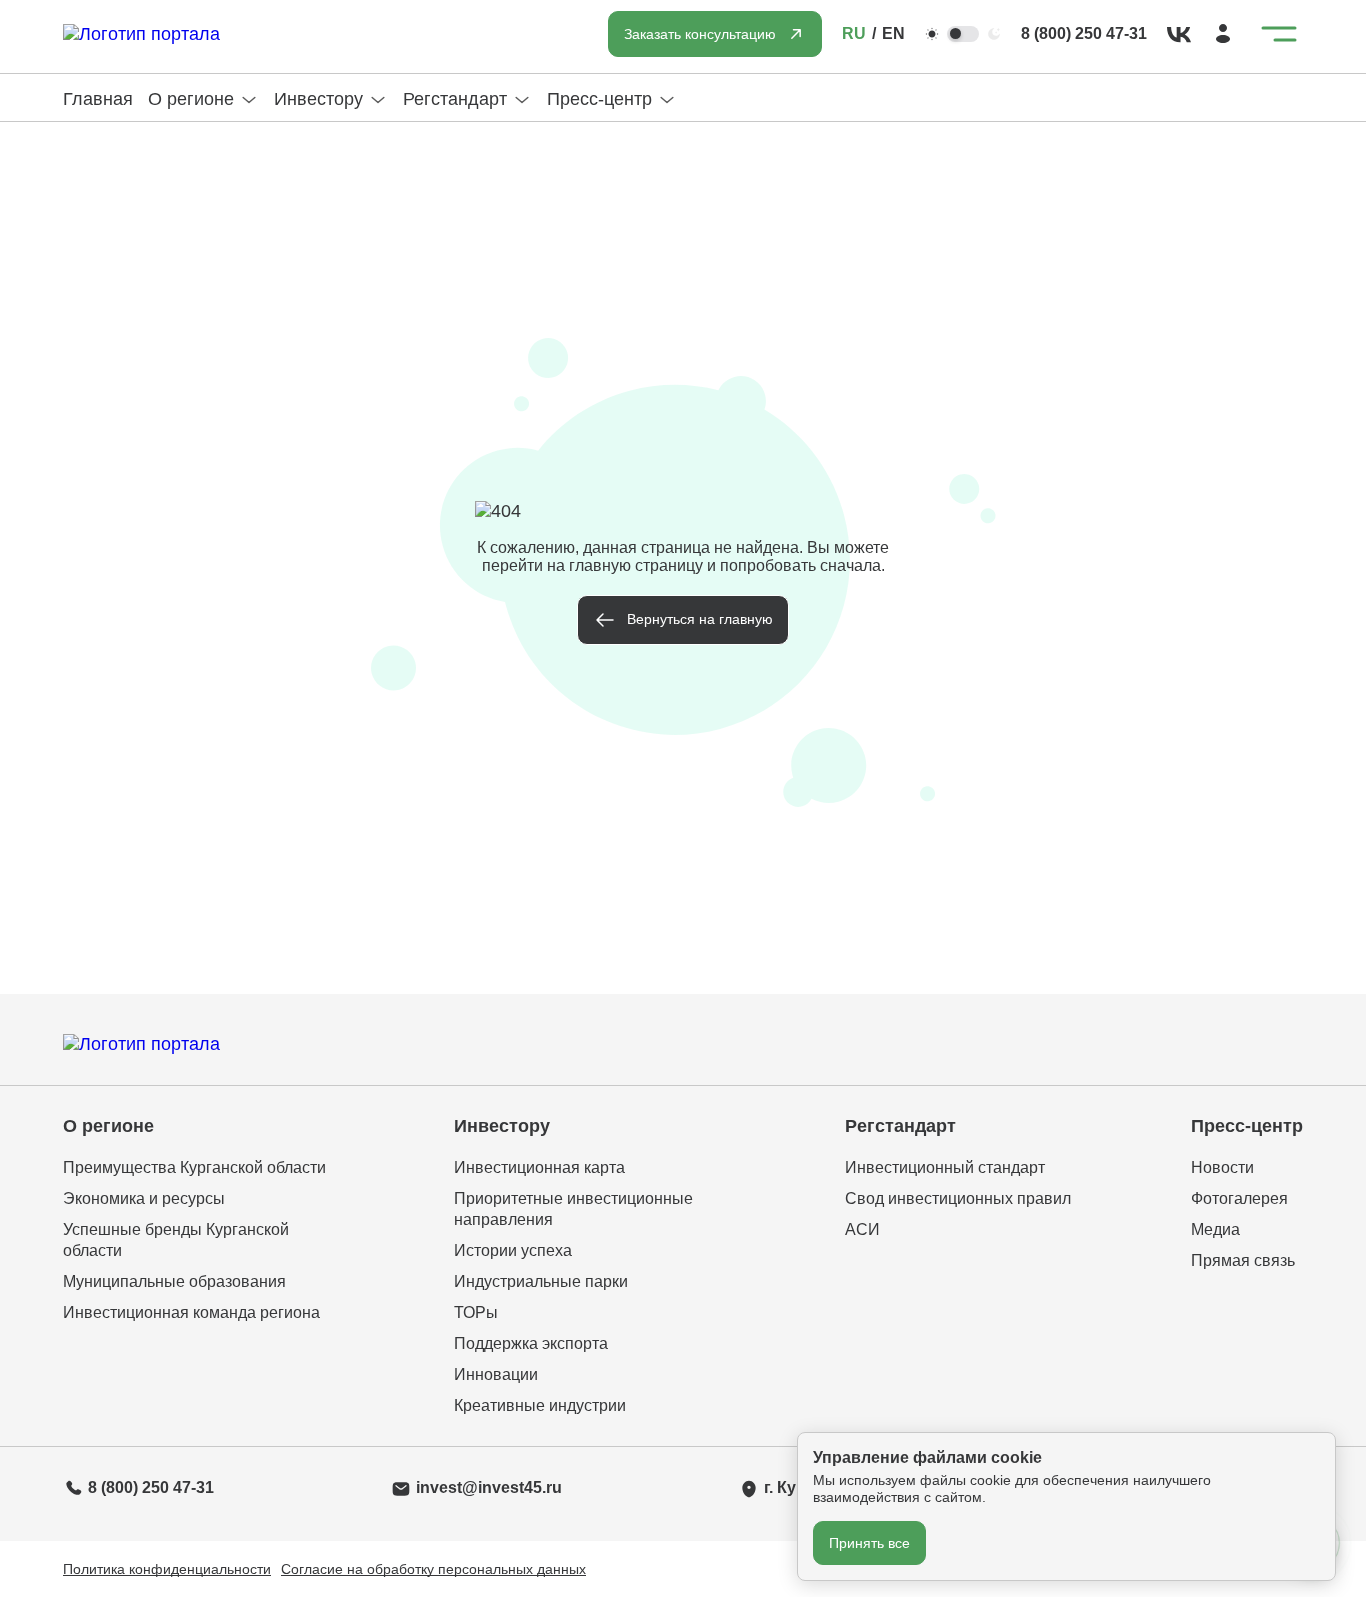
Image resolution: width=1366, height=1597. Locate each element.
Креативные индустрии (540, 1405)
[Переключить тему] (963, 34)
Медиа (1215, 1229)
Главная (98, 99)
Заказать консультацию (700, 34)
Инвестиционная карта (539, 1167)
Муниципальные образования (174, 1281)
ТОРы (476, 1312)
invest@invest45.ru (489, 1487)
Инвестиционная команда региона (191, 1312)
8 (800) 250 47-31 (1084, 33)
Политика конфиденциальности (167, 1569)
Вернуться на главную (700, 619)
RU (854, 33)
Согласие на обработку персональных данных (433, 1569)
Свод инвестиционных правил (958, 1198)
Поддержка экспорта (531, 1343)
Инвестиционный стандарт (945, 1167)
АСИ (862, 1229)
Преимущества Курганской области (194, 1167)
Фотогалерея (1239, 1198)
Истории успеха (513, 1250)
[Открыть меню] (1279, 34)
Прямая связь (1243, 1260)
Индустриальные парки (541, 1281)
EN (893, 33)
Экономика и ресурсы (144, 1198)
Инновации (496, 1374)
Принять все (869, 1543)
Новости (1222, 1167)
